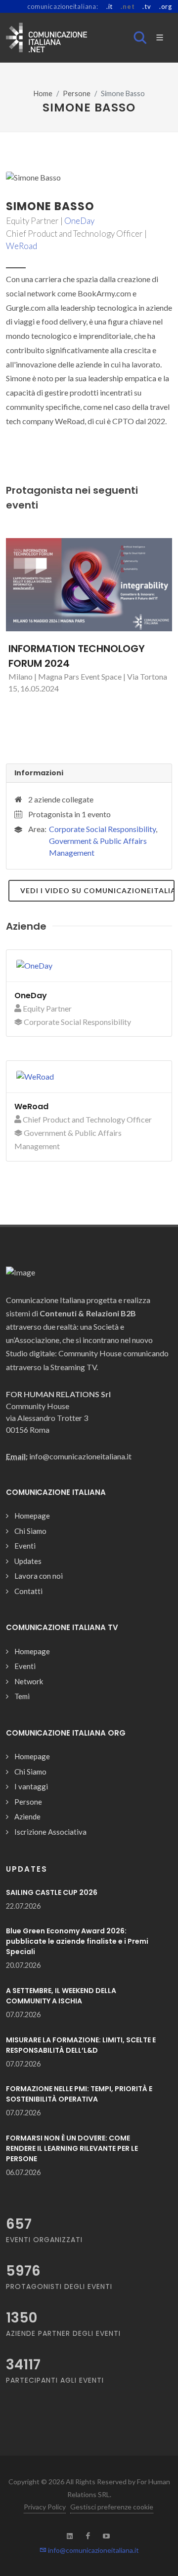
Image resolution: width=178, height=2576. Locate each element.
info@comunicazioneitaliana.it (93, 2550)
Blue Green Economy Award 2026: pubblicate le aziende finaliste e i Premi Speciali (77, 1941)
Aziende (27, 1816)
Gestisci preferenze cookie (112, 2507)
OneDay (79, 221)
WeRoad (22, 246)
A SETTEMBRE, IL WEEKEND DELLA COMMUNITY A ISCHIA (61, 1996)
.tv (147, 6)
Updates (28, 1561)
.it (110, 6)
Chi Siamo (30, 1531)
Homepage (32, 1516)
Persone (77, 93)
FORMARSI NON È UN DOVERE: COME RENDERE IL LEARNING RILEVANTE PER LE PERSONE (72, 2148)
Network (29, 1681)
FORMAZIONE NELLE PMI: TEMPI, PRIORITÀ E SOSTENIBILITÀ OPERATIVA (79, 2094)
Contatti (28, 1591)
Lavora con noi (39, 1576)
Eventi (25, 1546)
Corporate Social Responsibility (102, 829)
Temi (22, 1696)
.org (166, 6)
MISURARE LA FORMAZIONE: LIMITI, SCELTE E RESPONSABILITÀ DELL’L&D (81, 2045)
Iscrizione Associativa (50, 1832)
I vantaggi (31, 1786)
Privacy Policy (45, 2507)
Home (43, 93)
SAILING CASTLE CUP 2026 (52, 1892)
